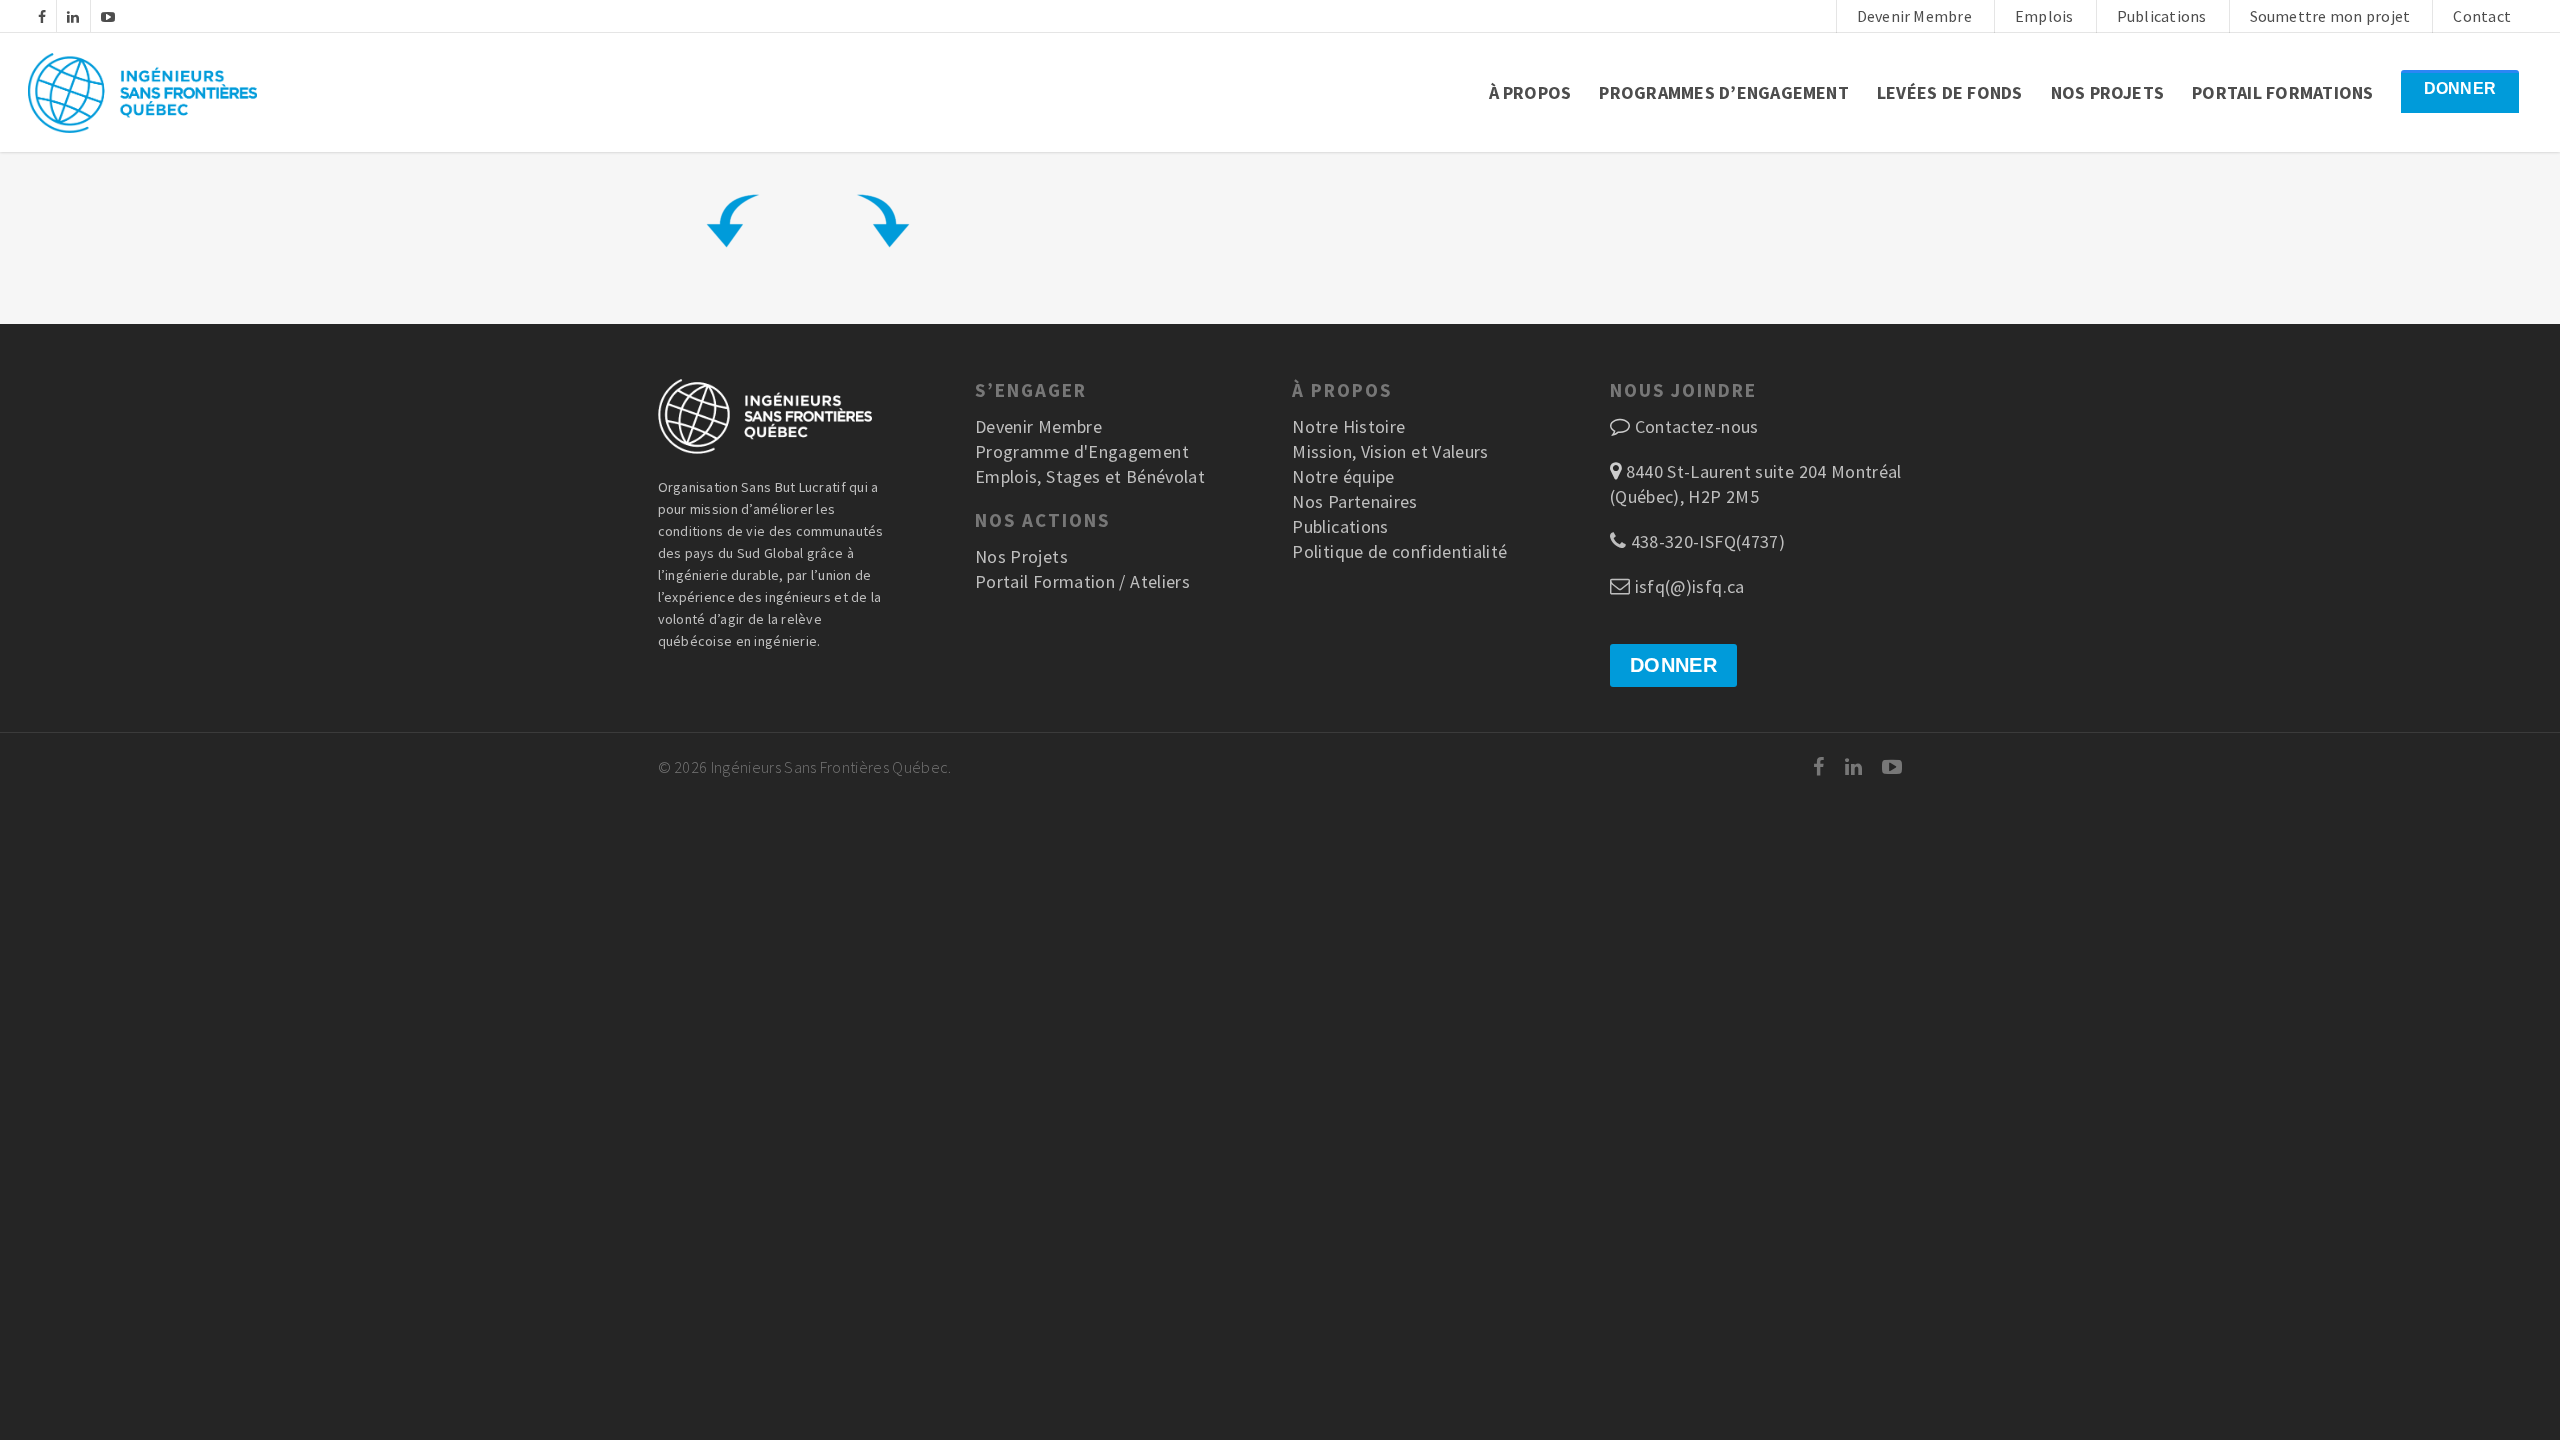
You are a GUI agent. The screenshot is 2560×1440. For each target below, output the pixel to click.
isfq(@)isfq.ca (1687, 586)
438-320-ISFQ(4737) (1705, 541)
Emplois (2044, 16)
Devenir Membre (1914, 16)
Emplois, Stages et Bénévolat (1090, 476)
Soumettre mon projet (2330, 16)
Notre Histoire (1348, 426)
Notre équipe (1343, 476)
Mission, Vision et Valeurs (1390, 451)
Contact (2482, 16)
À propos (1530, 92)
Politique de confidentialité (1399, 551)
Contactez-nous (1697, 426)
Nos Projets (1021, 556)
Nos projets (2108, 92)
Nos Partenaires (1354, 501)
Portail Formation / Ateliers (1082, 581)
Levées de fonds (1950, 92)
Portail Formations (2282, 92)
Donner (2460, 88)
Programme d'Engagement (1082, 451)
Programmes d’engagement (1724, 92)
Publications (2162, 16)
